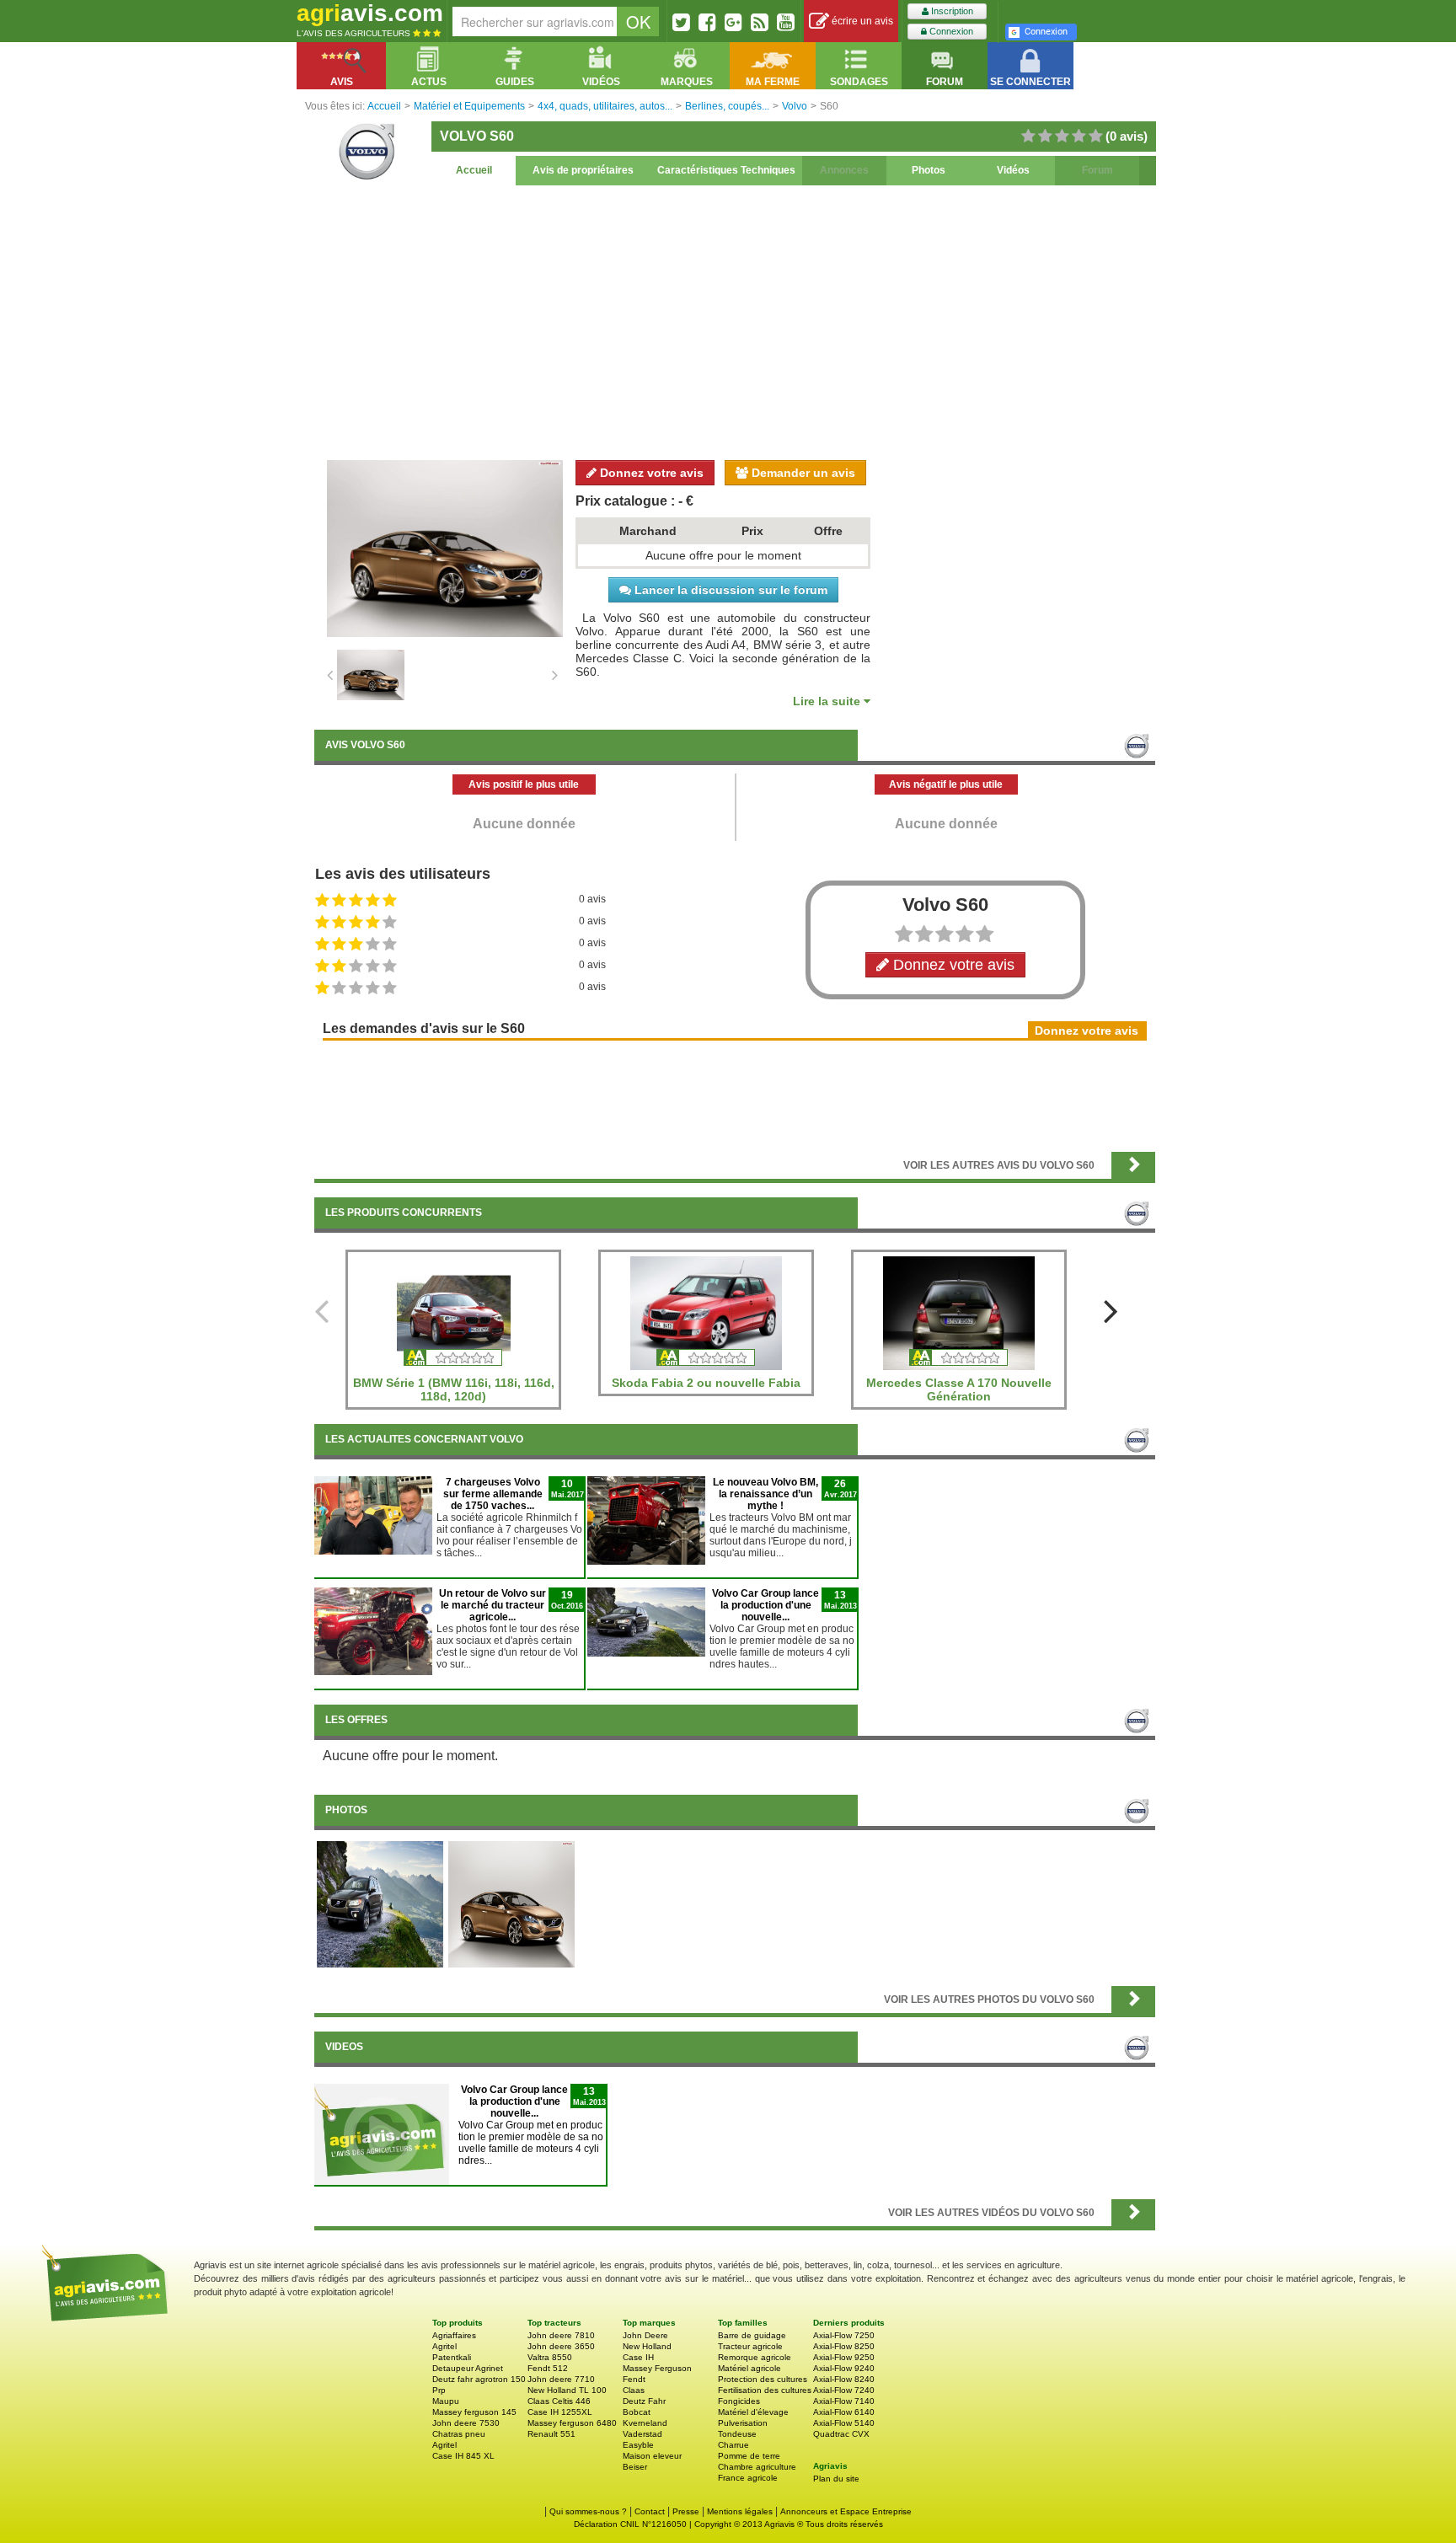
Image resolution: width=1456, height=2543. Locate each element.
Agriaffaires (454, 2335)
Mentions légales (740, 2511)
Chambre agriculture (757, 2467)
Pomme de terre (749, 2456)
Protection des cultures (763, 2379)
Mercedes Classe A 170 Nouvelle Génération (959, 1389)
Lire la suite (828, 701)
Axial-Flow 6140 (844, 2412)
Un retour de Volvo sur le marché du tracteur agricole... (492, 1605)
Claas (634, 2390)
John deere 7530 (466, 2423)
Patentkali (452, 2357)
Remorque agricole (755, 2357)
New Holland (647, 2346)
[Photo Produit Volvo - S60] (511, 1903)
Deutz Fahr (644, 2401)
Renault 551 (551, 2434)
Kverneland (645, 2423)
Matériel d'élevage (753, 2412)
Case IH (638, 2357)
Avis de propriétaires (583, 170)
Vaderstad (642, 2434)
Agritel (444, 2346)
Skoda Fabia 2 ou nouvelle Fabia (706, 1383)
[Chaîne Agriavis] (786, 22)
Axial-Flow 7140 (844, 2401)
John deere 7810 (561, 2335)
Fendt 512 (548, 2368)
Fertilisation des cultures (765, 2390)
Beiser (635, 2467)
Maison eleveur (652, 2456)
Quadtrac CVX (841, 2434)
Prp (439, 2390)
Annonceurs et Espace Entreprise (846, 2511)
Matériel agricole (749, 2368)
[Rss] (760, 22)
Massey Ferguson (657, 2368)
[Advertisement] (735, 320)
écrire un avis (861, 21)
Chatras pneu (459, 2434)
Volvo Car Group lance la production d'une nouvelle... (765, 1605)
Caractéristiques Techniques (726, 170)
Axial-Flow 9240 (844, 2368)
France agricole (748, 2478)
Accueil (474, 170)
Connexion (950, 31)
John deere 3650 (561, 2346)
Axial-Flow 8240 (844, 2379)
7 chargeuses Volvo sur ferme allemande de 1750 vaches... (493, 1494)
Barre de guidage (752, 2335)
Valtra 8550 (550, 2357)
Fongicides (739, 2401)
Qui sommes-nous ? (588, 2511)
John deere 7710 (561, 2379)
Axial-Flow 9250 (844, 2357)
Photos (929, 170)
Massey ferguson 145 (474, 2412)
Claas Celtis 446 (559, 2401)
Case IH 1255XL (560, 2412)
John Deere (645, 2335)
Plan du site (836, 2479)
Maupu (446, 2401)
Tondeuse (737, 2434)
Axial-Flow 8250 (844, 2346)
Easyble (638, 2445)
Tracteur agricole (750, 2346)
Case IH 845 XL (463, 2456)
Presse (686, 2511)
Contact (650, 2511)
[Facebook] (707, 22)
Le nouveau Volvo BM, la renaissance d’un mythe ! (765, 1494)
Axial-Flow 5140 (844, 2423)
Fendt (634, 2379)
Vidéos (1013, 170)
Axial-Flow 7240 (844, 2390)
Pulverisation (743, 2423)
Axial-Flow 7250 (844, 2335)
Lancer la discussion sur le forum (729, 590)
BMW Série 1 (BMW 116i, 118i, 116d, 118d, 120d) (454, 1389)
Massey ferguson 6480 (572, 2423)
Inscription (951, 11)
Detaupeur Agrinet (468, 2368)
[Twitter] (681, 22)
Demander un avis (802, 473)
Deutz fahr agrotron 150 (479, 2379)
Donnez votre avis (650, 473)
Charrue (733, 2445)
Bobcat (637, 2412)
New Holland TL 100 (567, 2390)
